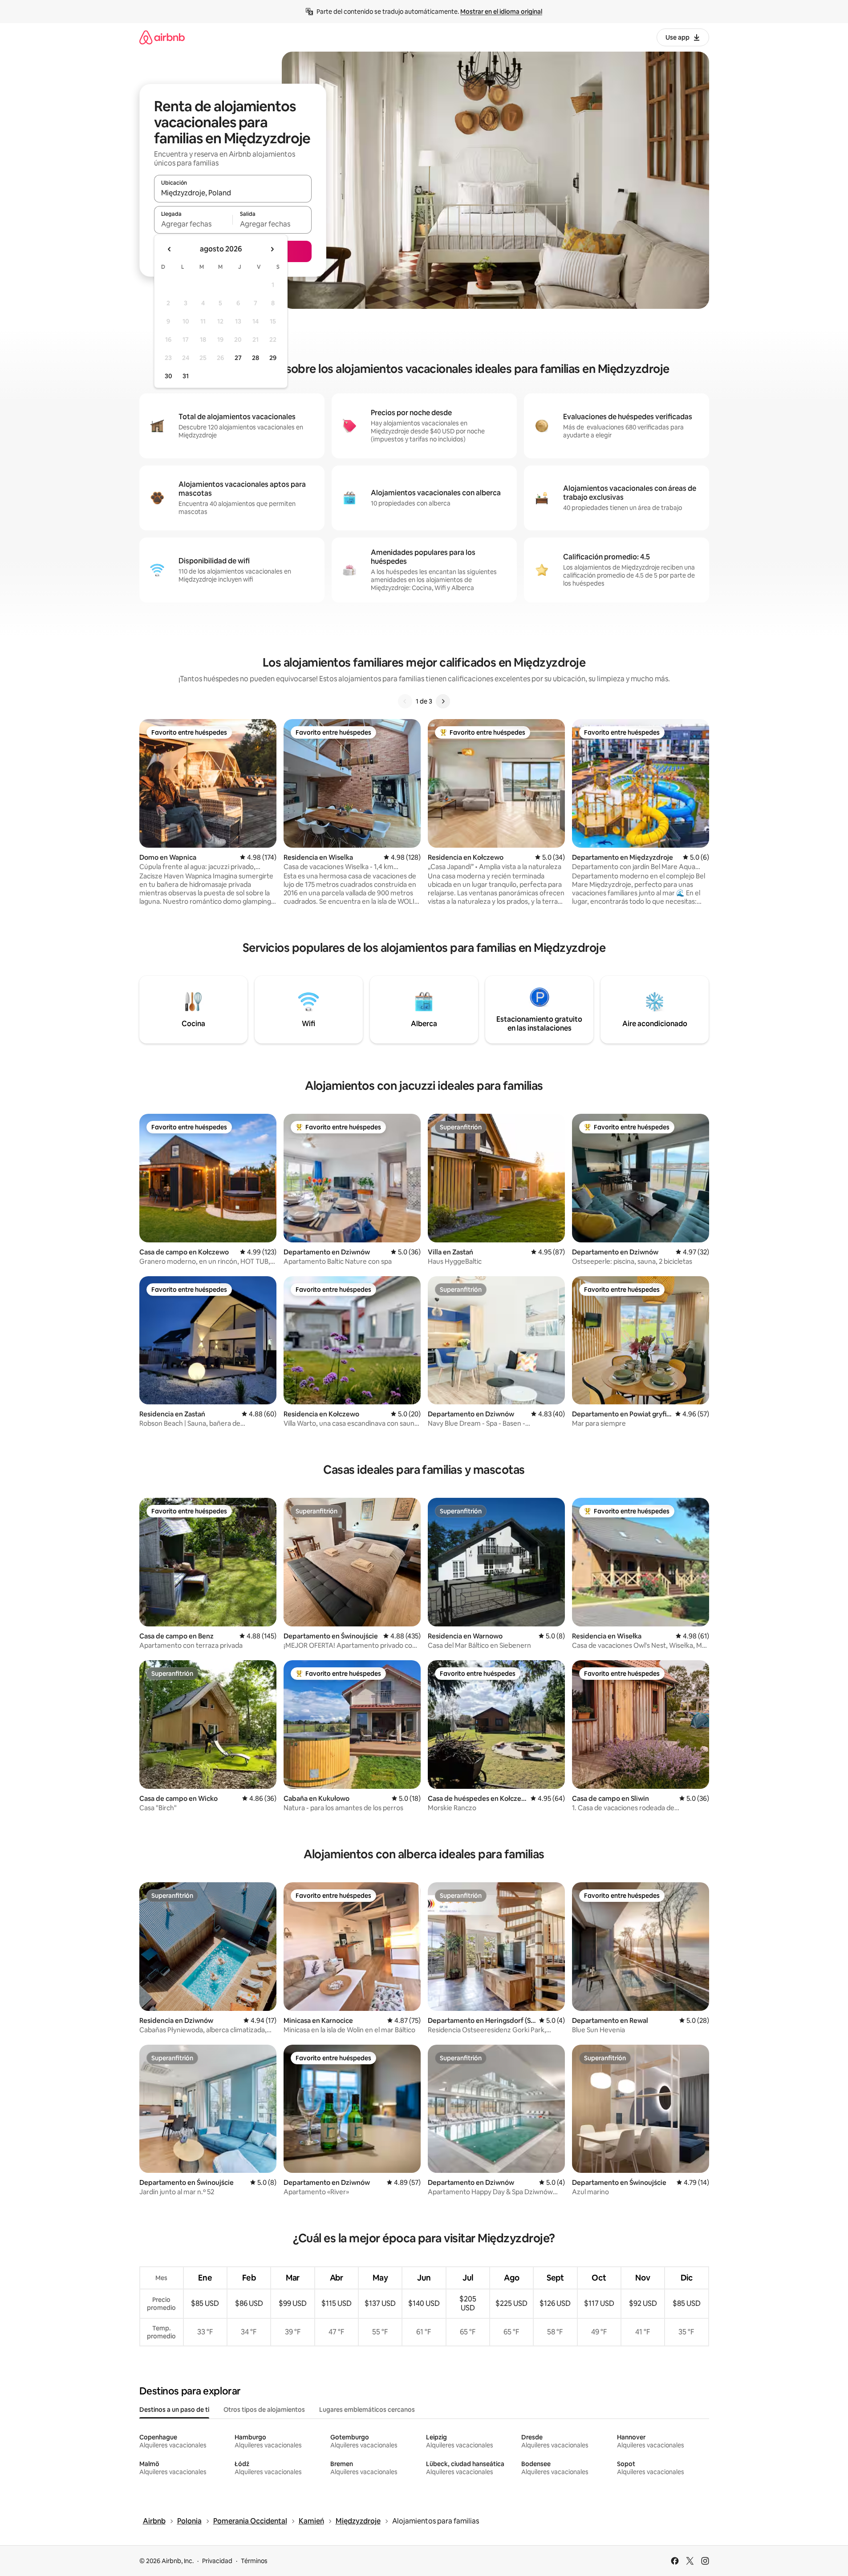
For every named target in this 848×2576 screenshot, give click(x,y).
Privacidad (217, 2561)
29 (273, 358)
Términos (254, 2561)
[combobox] (233, 193)
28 (256, 358)
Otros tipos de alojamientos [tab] (264, 2410)
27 (238, 358)
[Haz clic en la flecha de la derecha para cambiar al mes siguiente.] (272, 249)
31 (186, 376)
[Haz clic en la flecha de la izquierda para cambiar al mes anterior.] (170, 249)
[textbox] (193, 224)
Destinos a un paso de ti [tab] (174, 2410)
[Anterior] (405, 701)
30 (168, 376)
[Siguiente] (443, 701)
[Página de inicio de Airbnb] (162, 37)
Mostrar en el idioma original (501, 12)
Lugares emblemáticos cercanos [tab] (367, 2410)
